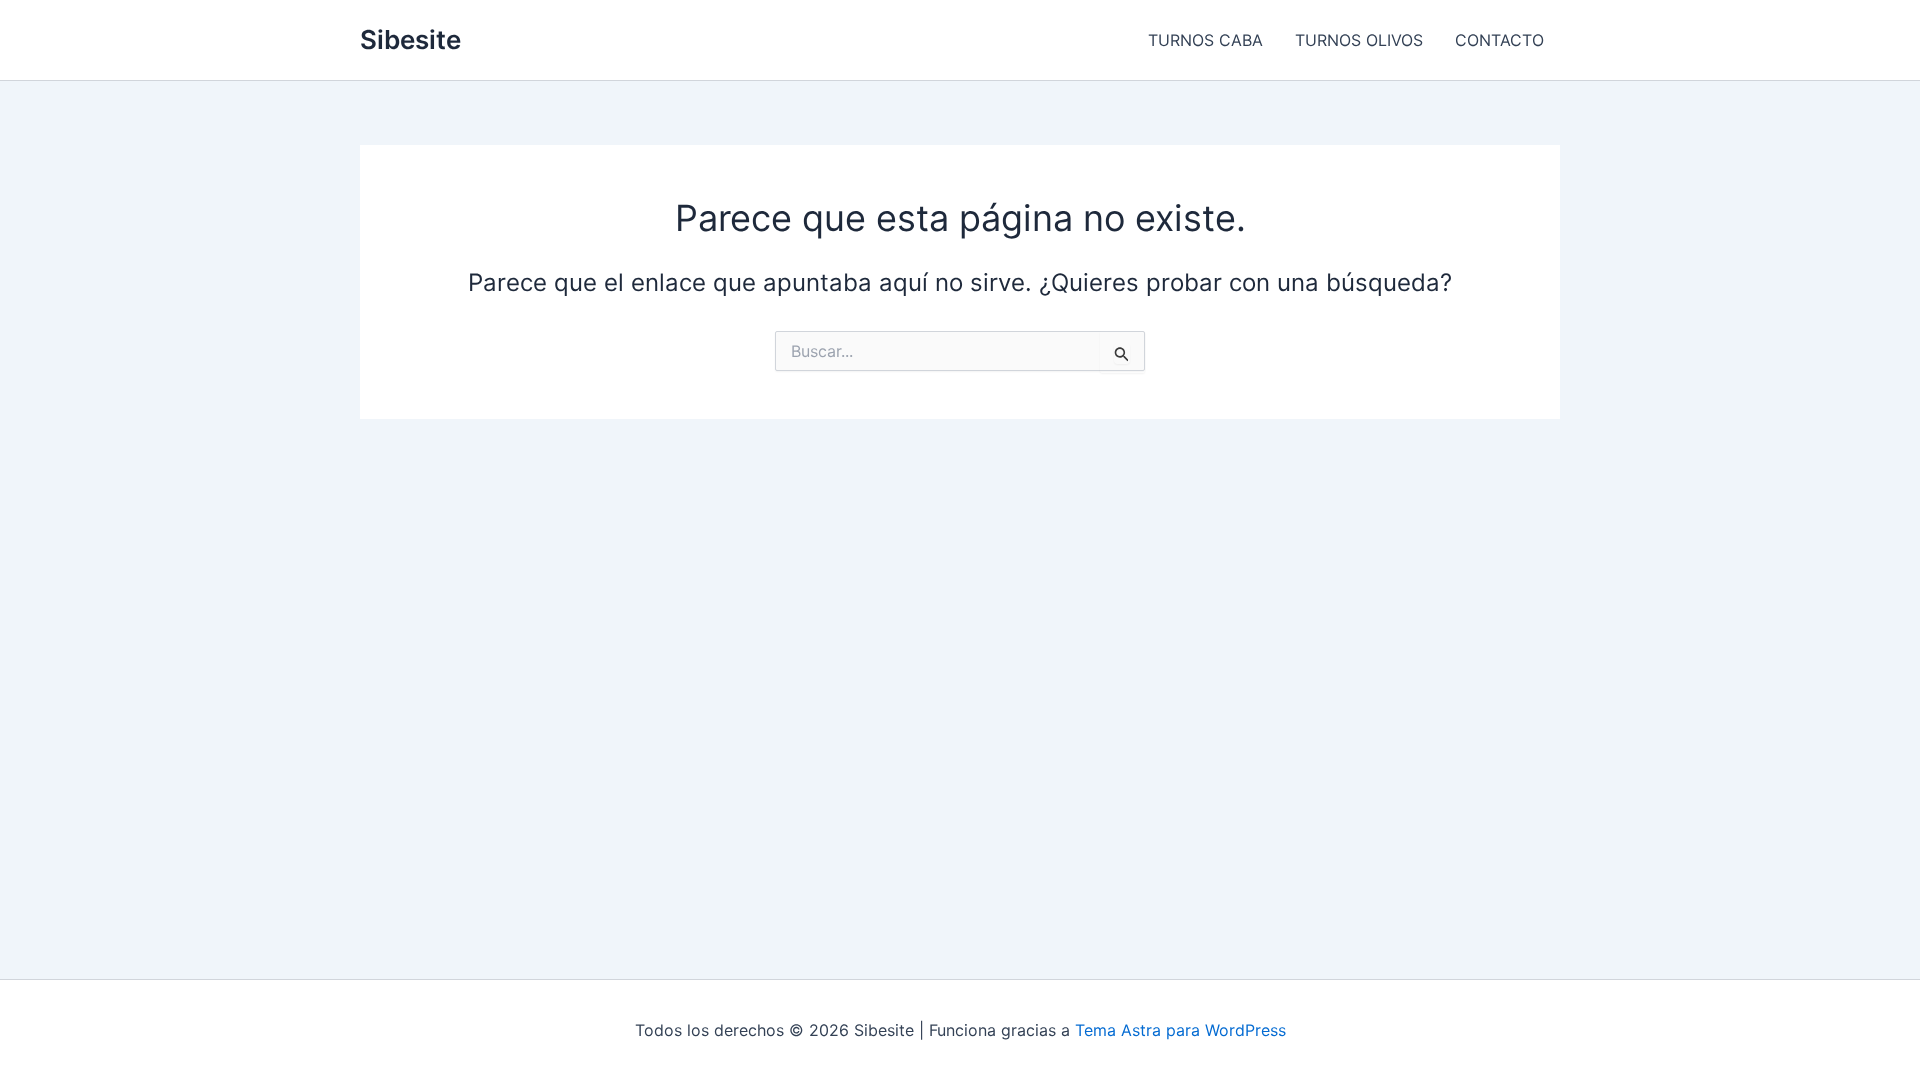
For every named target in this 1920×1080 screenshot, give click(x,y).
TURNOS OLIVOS (1359, 40)
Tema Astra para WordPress (1180, 1030)
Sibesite (410, 39)
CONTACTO (1499, 40)
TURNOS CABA (1205, 40)
